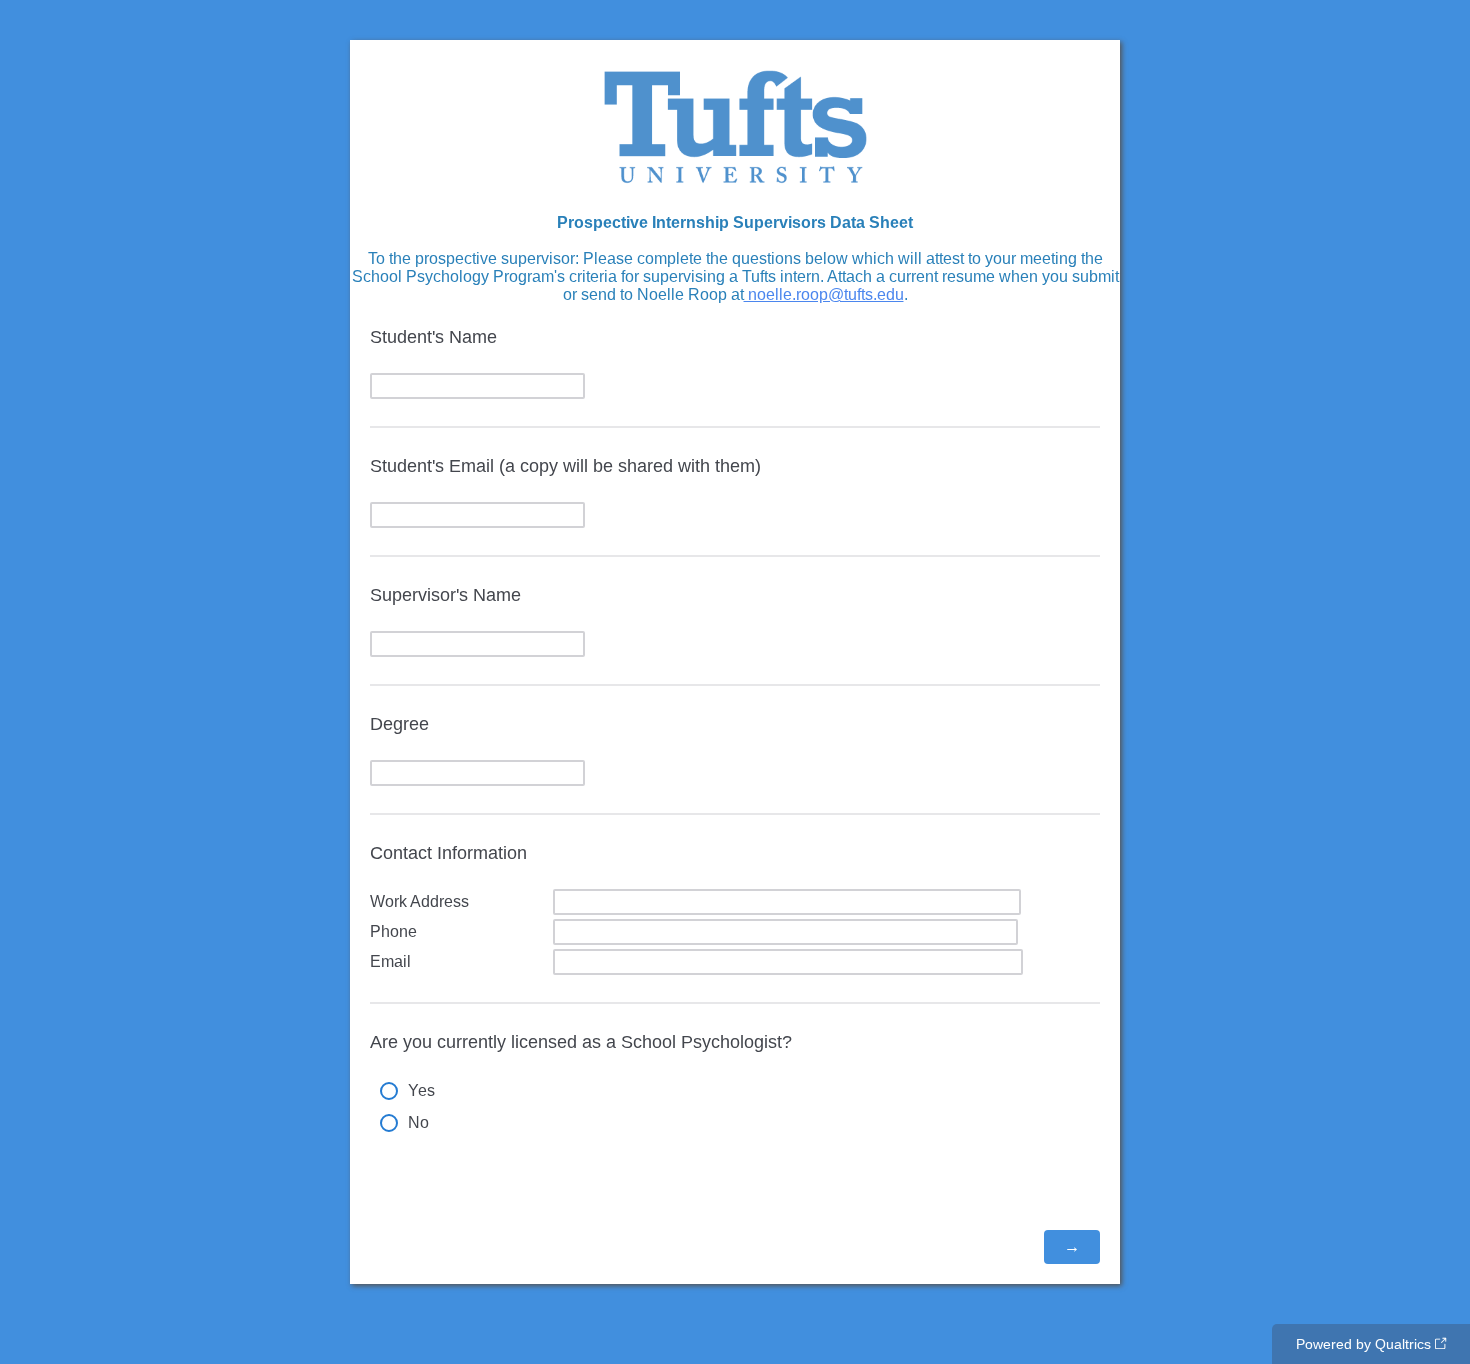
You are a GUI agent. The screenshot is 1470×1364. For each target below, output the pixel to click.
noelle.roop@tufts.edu (824, 294)
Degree (399, 724)
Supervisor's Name (445, 595)
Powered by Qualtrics (1363, 1344)
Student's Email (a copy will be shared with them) (565, 466)
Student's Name (433, 337)
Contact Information (448, 853)
